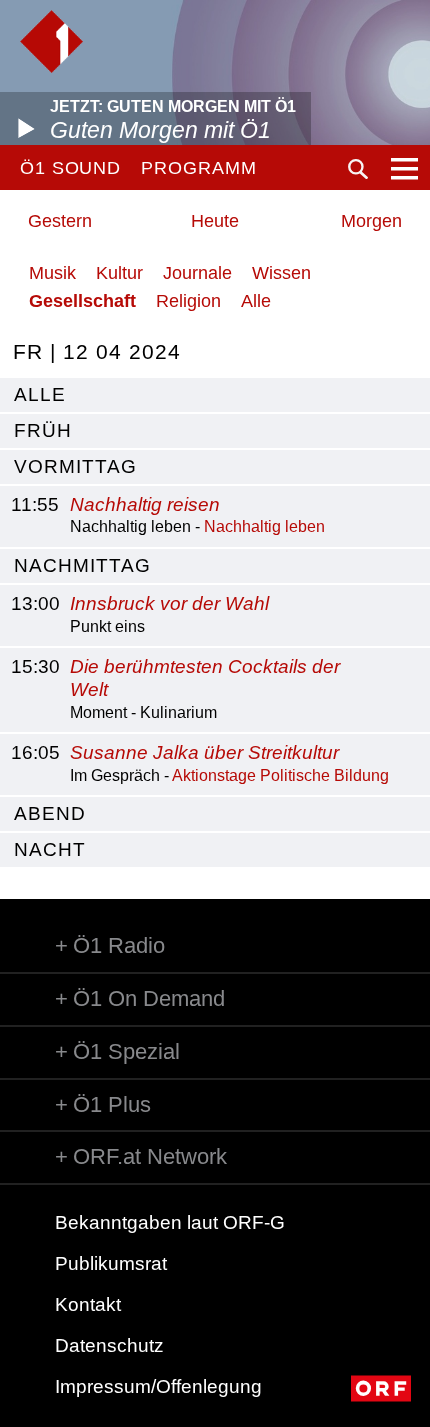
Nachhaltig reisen (145, 504)
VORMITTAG (75, 466)
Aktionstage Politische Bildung (280, 775)
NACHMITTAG (82, 565)
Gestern (60, 221)
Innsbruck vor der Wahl (169, 603)
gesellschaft (82, 301)
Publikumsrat (111, 1263)
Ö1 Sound (70, 168)
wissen (281, 273)
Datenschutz (109, 1345)
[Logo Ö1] (51, 41)
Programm (198, 168)
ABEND (50, 813)
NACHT (50, 849)
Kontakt (88, 1304)
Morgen (371, 221)
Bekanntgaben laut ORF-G (170, 1222)
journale (197, 273)
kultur (119, 273)
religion (188, 301)
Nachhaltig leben (264, 526)
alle (40, 394)
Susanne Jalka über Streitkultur (204, 752)
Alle (256, 301)
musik (52, 273)
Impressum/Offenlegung (158, 1386)
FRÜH (43, 430)
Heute (215, 221)
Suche (358, 169)
